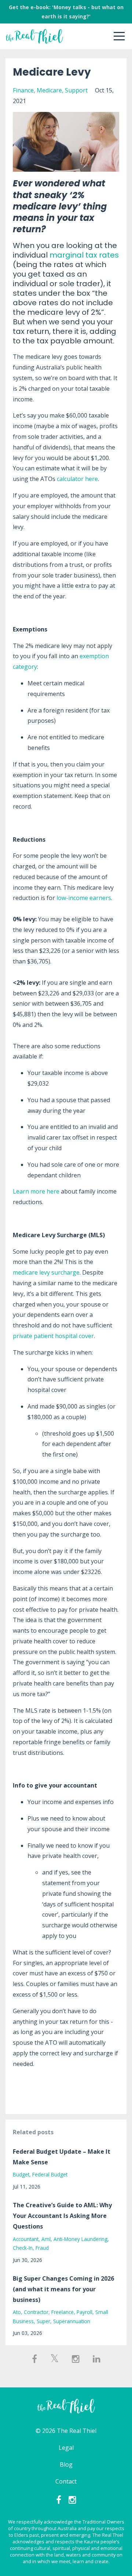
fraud (42, 2248)
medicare (49, 90)
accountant (26, 2239)
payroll (85, 2312)
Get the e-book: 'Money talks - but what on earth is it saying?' (66, 12)
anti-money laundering (80, 2239)
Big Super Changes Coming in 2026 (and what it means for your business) (63, 2289)
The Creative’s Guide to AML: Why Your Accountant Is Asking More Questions (62, 2216)
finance (23, 90)
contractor (36, 2312)
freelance (63, 2312)
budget (21, 2174)
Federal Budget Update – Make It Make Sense (62, 2157)
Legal (66, 2448)
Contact (66, 2481)
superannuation (72, 2321)
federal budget (50, 2174)
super (43, 2321)
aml (46, 2239)
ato (17, 2312)
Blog (66, 2464)
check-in (23, 2248)
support (76, 90)
